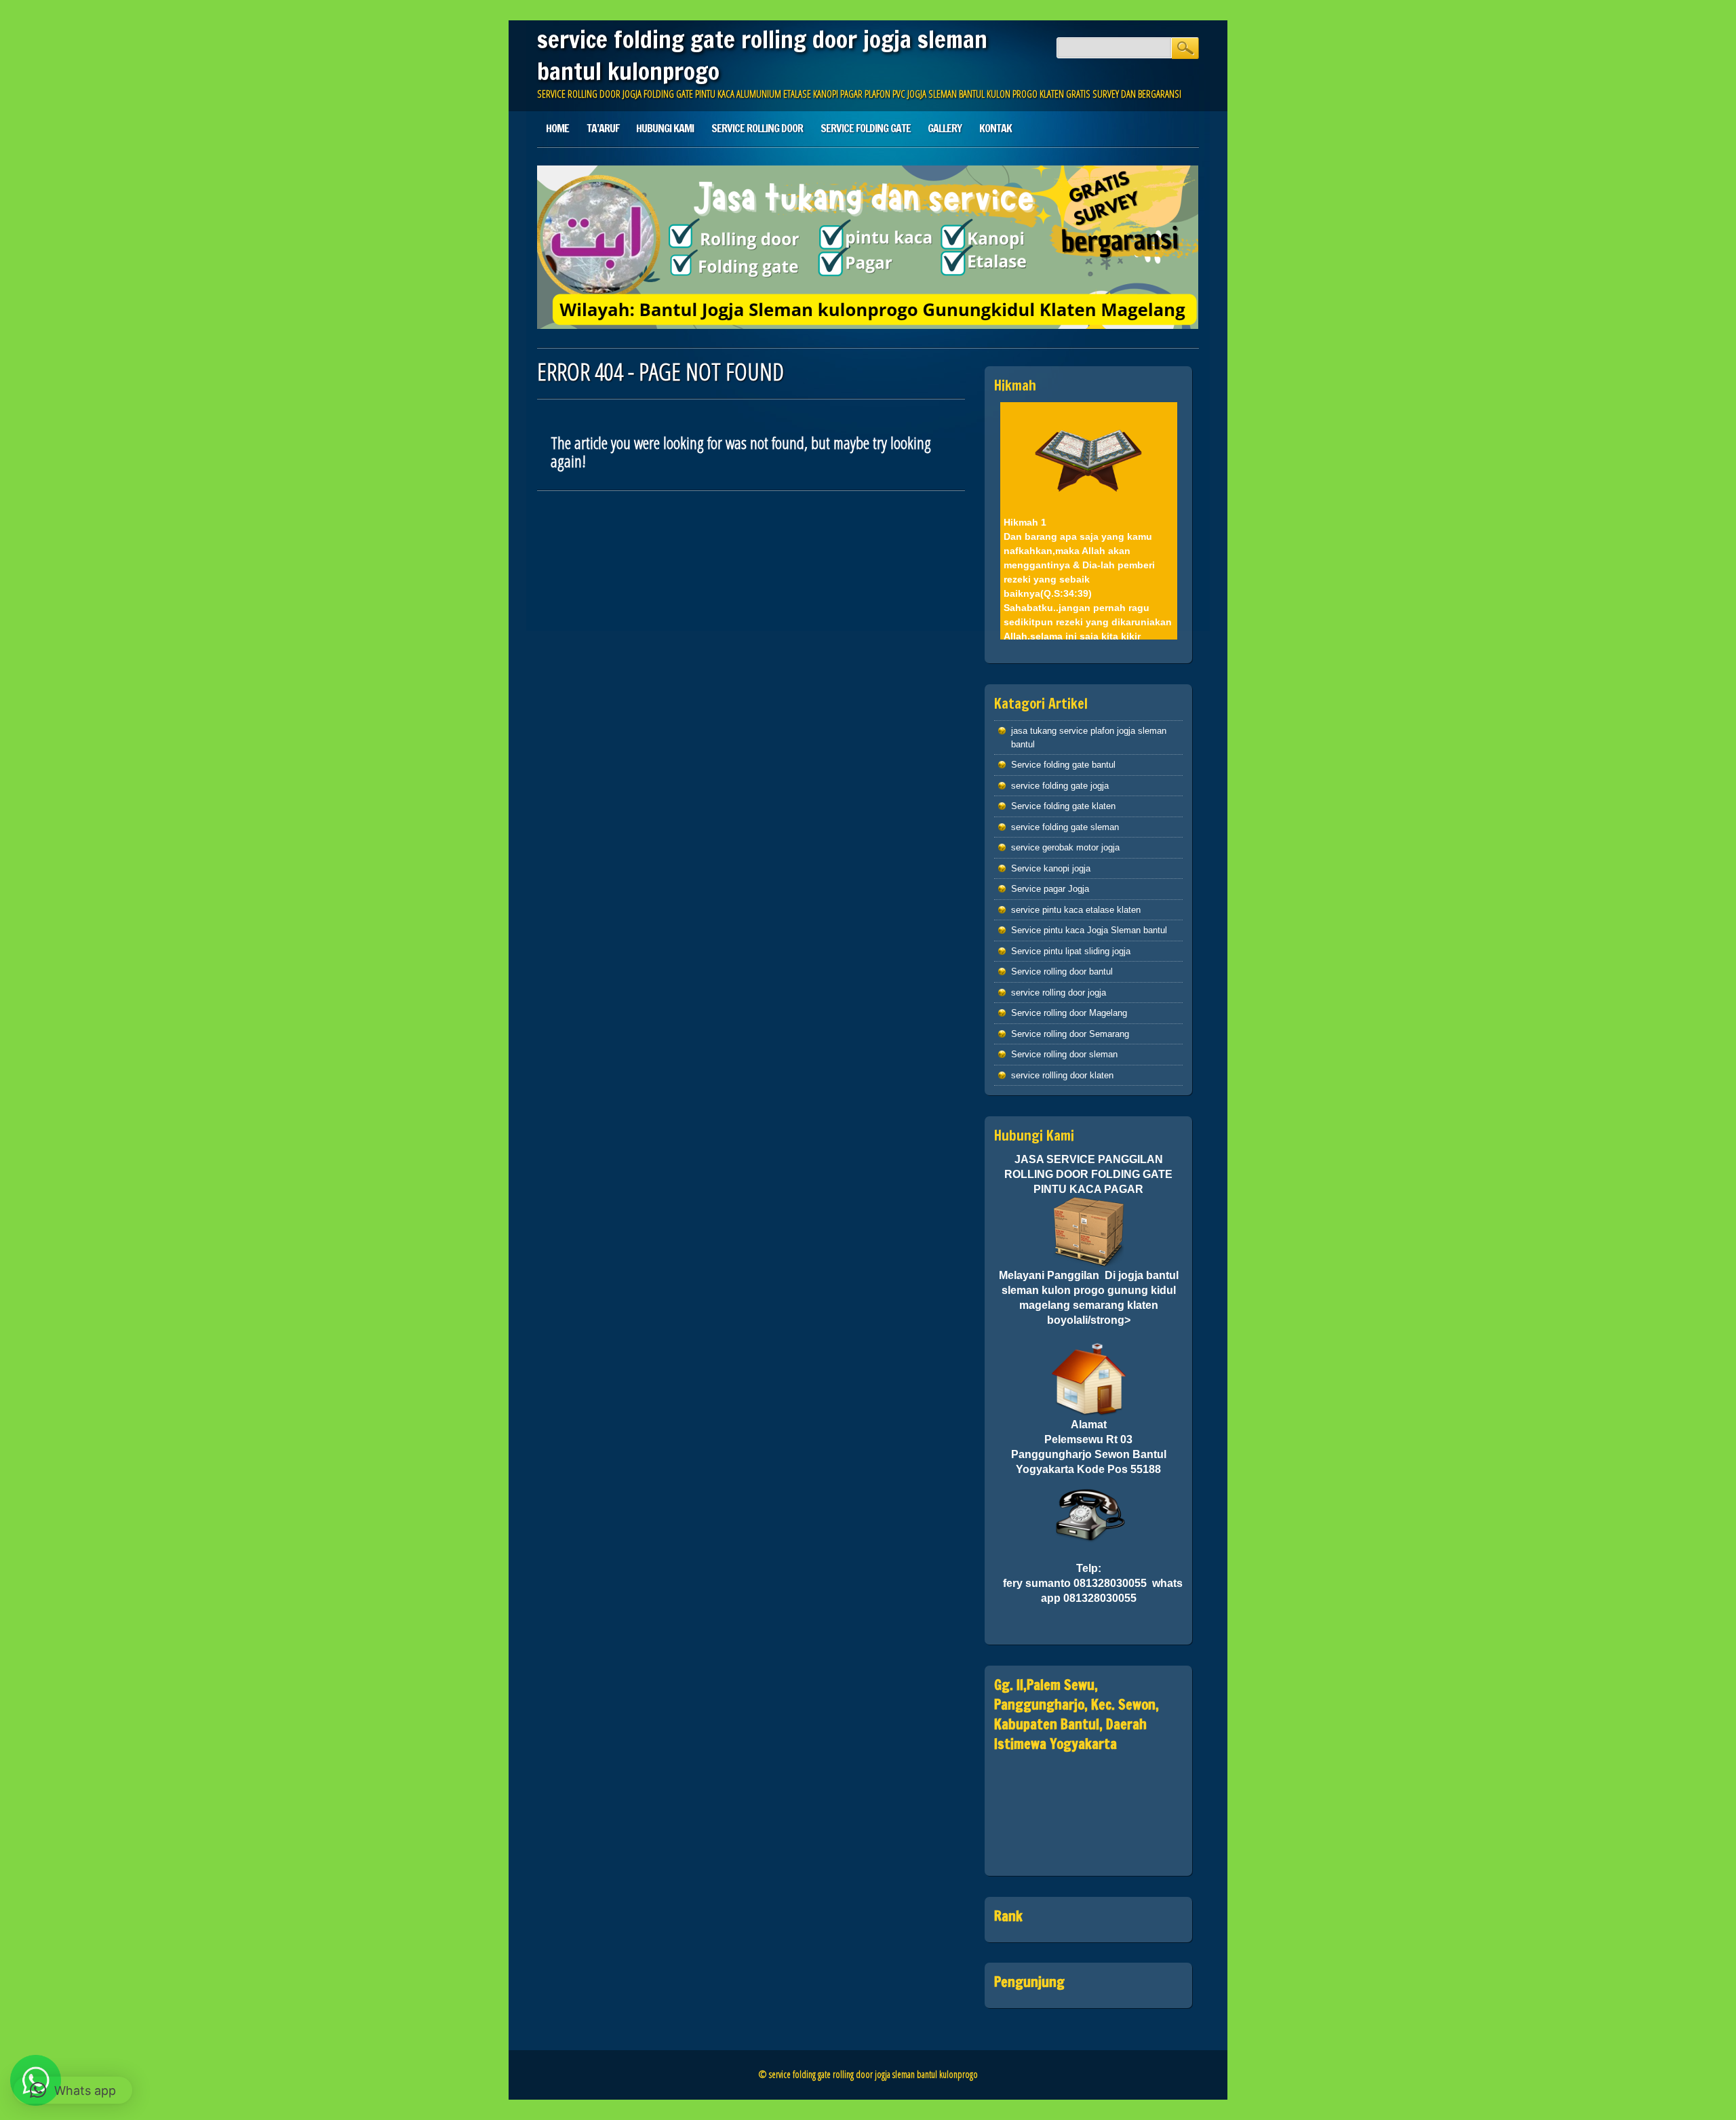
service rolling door (757, 128)
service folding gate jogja (1060, 786)
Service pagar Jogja (1050, 889)
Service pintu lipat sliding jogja (1071, 951)
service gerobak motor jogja (1065, 847)
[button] (73, 2090)
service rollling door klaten (1062, 1075)
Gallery (945, 128)
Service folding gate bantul (1063, 765)
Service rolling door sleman (1064, 1054)
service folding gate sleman (1065, 827)
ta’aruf (603, 128)
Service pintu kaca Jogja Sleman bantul (1089, 930)
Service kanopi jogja (1051, 868)
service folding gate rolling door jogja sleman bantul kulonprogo (762, 55)
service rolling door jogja (1059, 993)
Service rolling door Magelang (1069, 1013)
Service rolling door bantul (1062, 971)
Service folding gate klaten (1063, 806)
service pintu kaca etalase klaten (1076, 910)
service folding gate (866, 128)
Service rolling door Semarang (1070, 1034)
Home (557, 128)
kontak (995, 128)
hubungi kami (665, 128)
